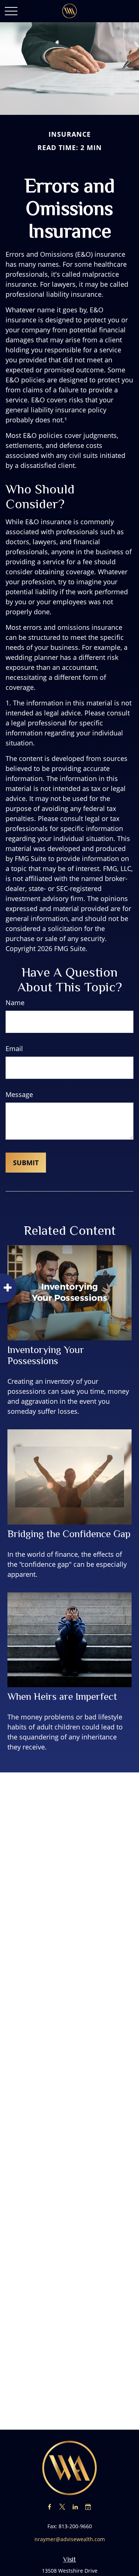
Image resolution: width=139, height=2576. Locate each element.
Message (19, 1094)
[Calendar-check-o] (88, 2507)
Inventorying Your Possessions (46, 1355)
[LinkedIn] (75, 2507)
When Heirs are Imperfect (62, 1696)
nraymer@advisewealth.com (70, 2539)
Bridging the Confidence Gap (69, 1534)
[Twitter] (62, 2507)
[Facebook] (49, 2507)
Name (15, 1003)
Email (14, 1048)
